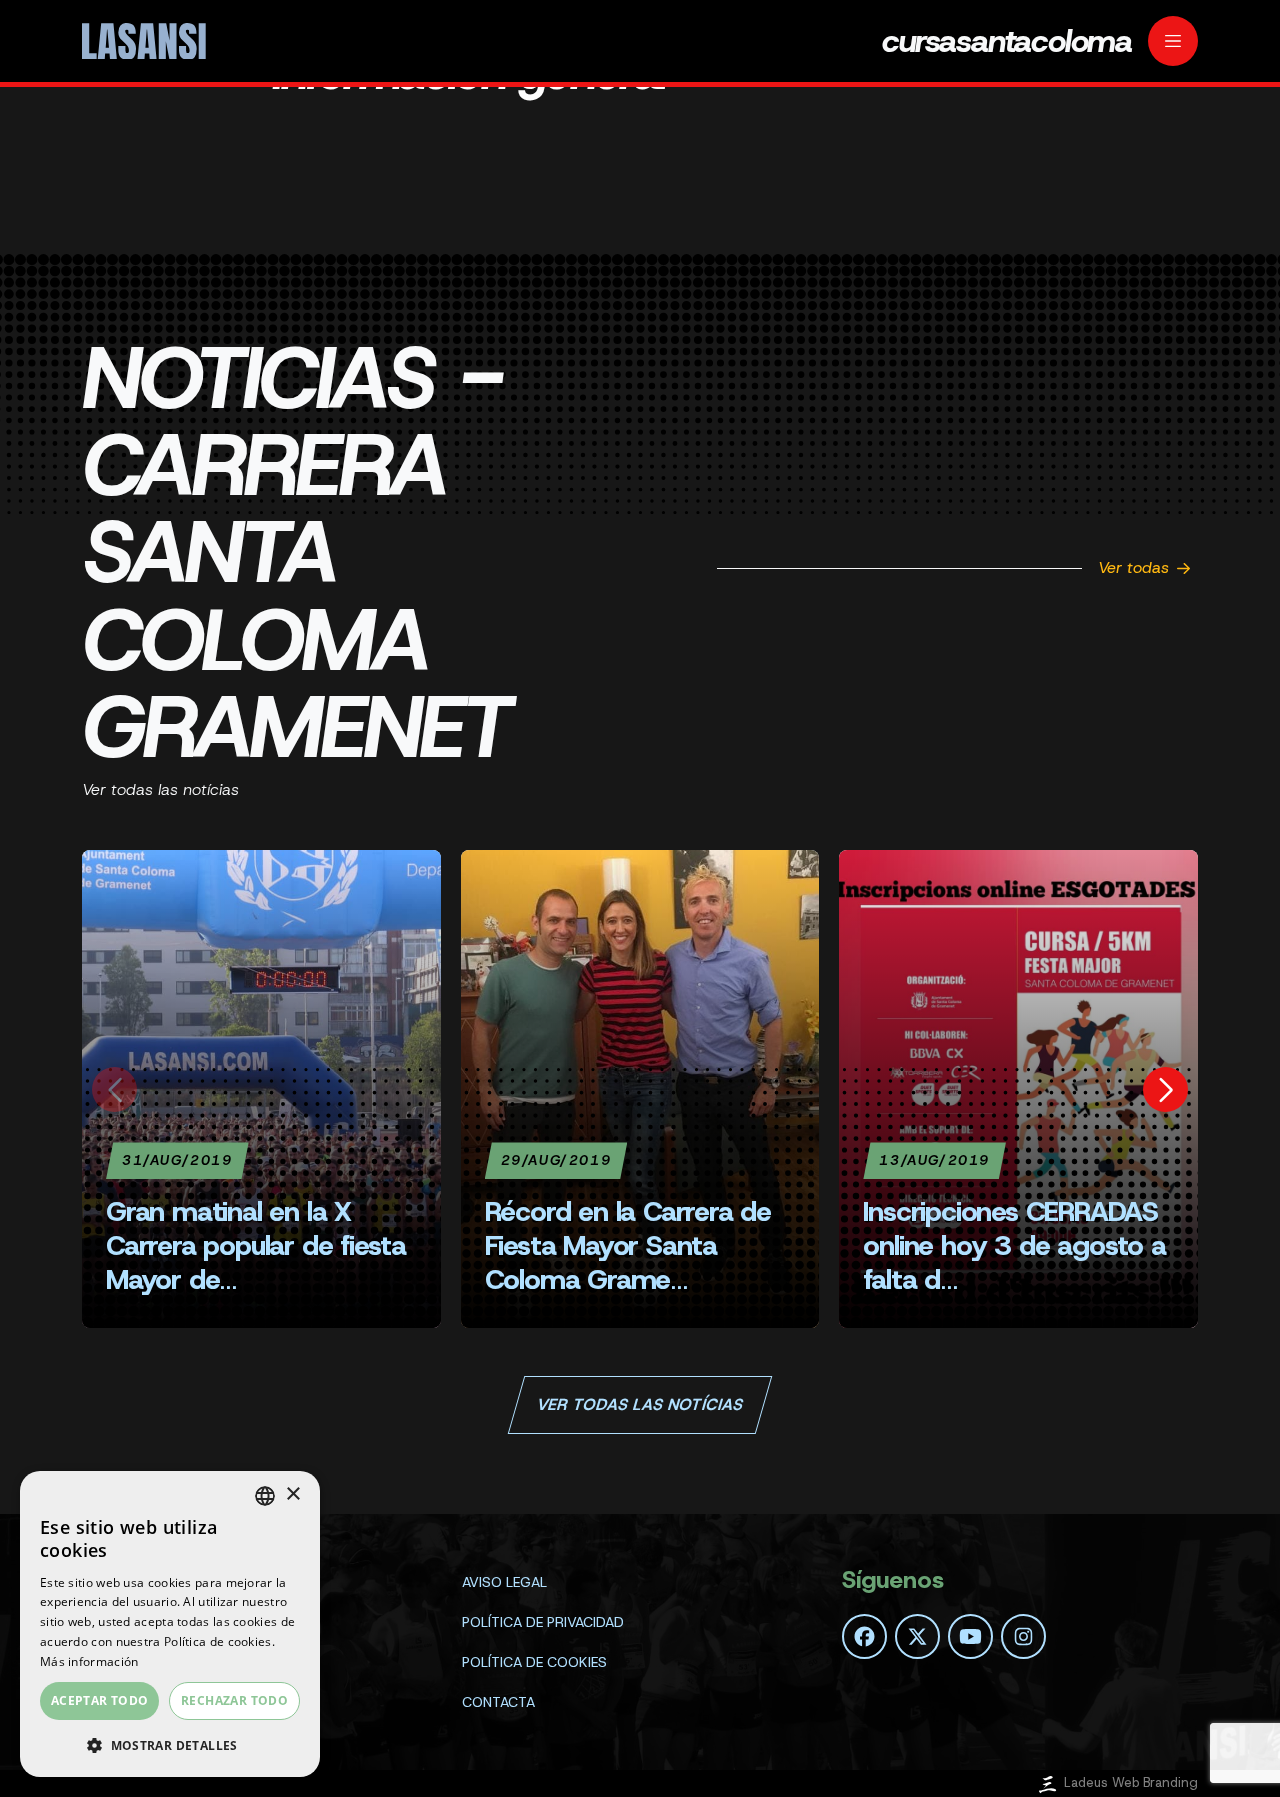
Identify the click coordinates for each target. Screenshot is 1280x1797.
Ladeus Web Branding (1131, 1782)
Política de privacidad (543, 1622)
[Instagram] (1023, 1636)
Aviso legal (504, 1582)
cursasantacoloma (1007, 41)
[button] (170, 1745)
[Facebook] (864, 1636)
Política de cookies (534, 1662)
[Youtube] (970, 1636)
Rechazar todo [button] (234, 1700)
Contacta (498, 1702)
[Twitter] (917, 1636)
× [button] (292, 1494)
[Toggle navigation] (1173, 41)
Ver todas (1133, 567)
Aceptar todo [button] (100, 1700)
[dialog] (170, 1624)
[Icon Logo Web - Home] (147, 41)
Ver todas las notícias (640, 1404)
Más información (89, 1661)
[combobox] (265, 1496)
